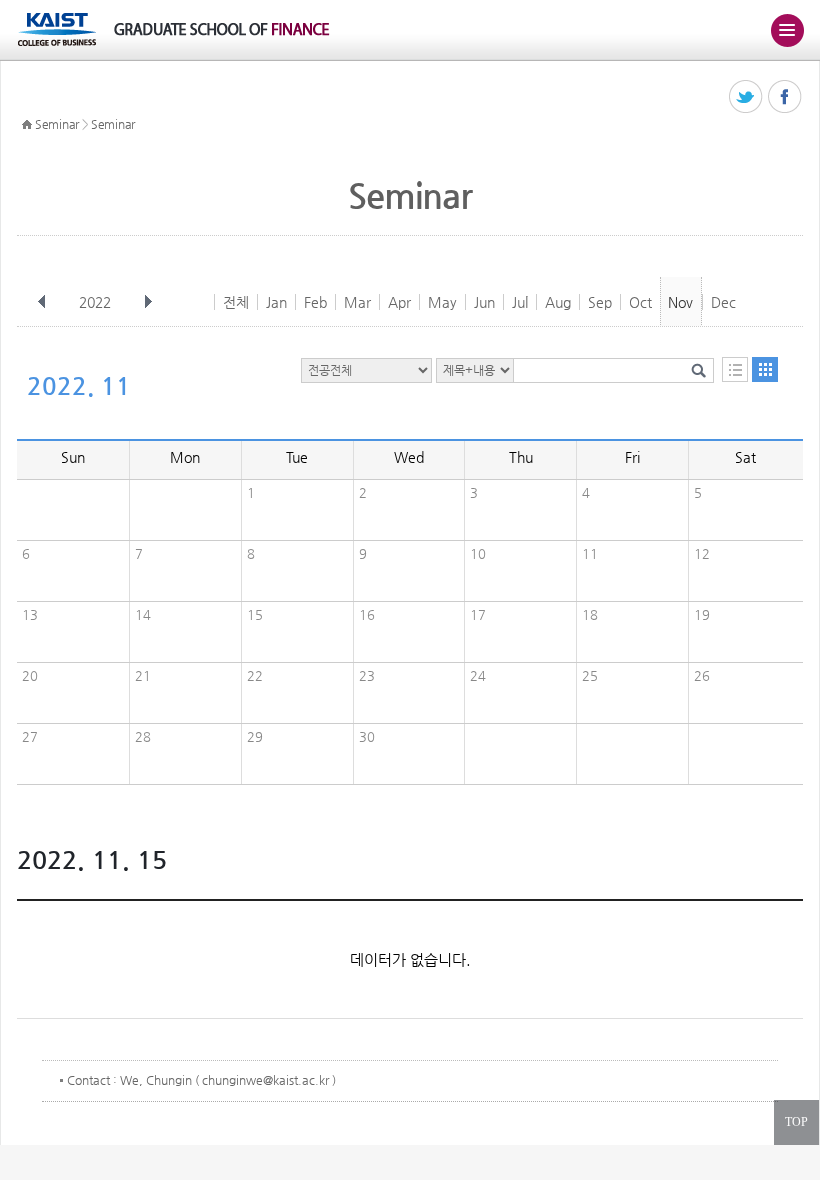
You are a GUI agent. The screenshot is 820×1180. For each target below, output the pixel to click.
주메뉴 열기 (787, 30)
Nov (680, 302)
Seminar (57, 124)
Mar (357, 302)
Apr (399, 302)
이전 (42, 302)
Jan (276, 302)
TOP (796, 1122)
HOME (27, 125)
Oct (640, 302)
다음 (148, 302)
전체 (236, 302)
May (442, 302)
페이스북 (785, 97)
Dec (723, 302)
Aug (558, 302)
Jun (484, 302)
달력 (765, 369)
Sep (600, 302)
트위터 (746, 97)
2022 (95, 302)
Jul (520, 302)
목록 (735, 369)
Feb (315, 302)
